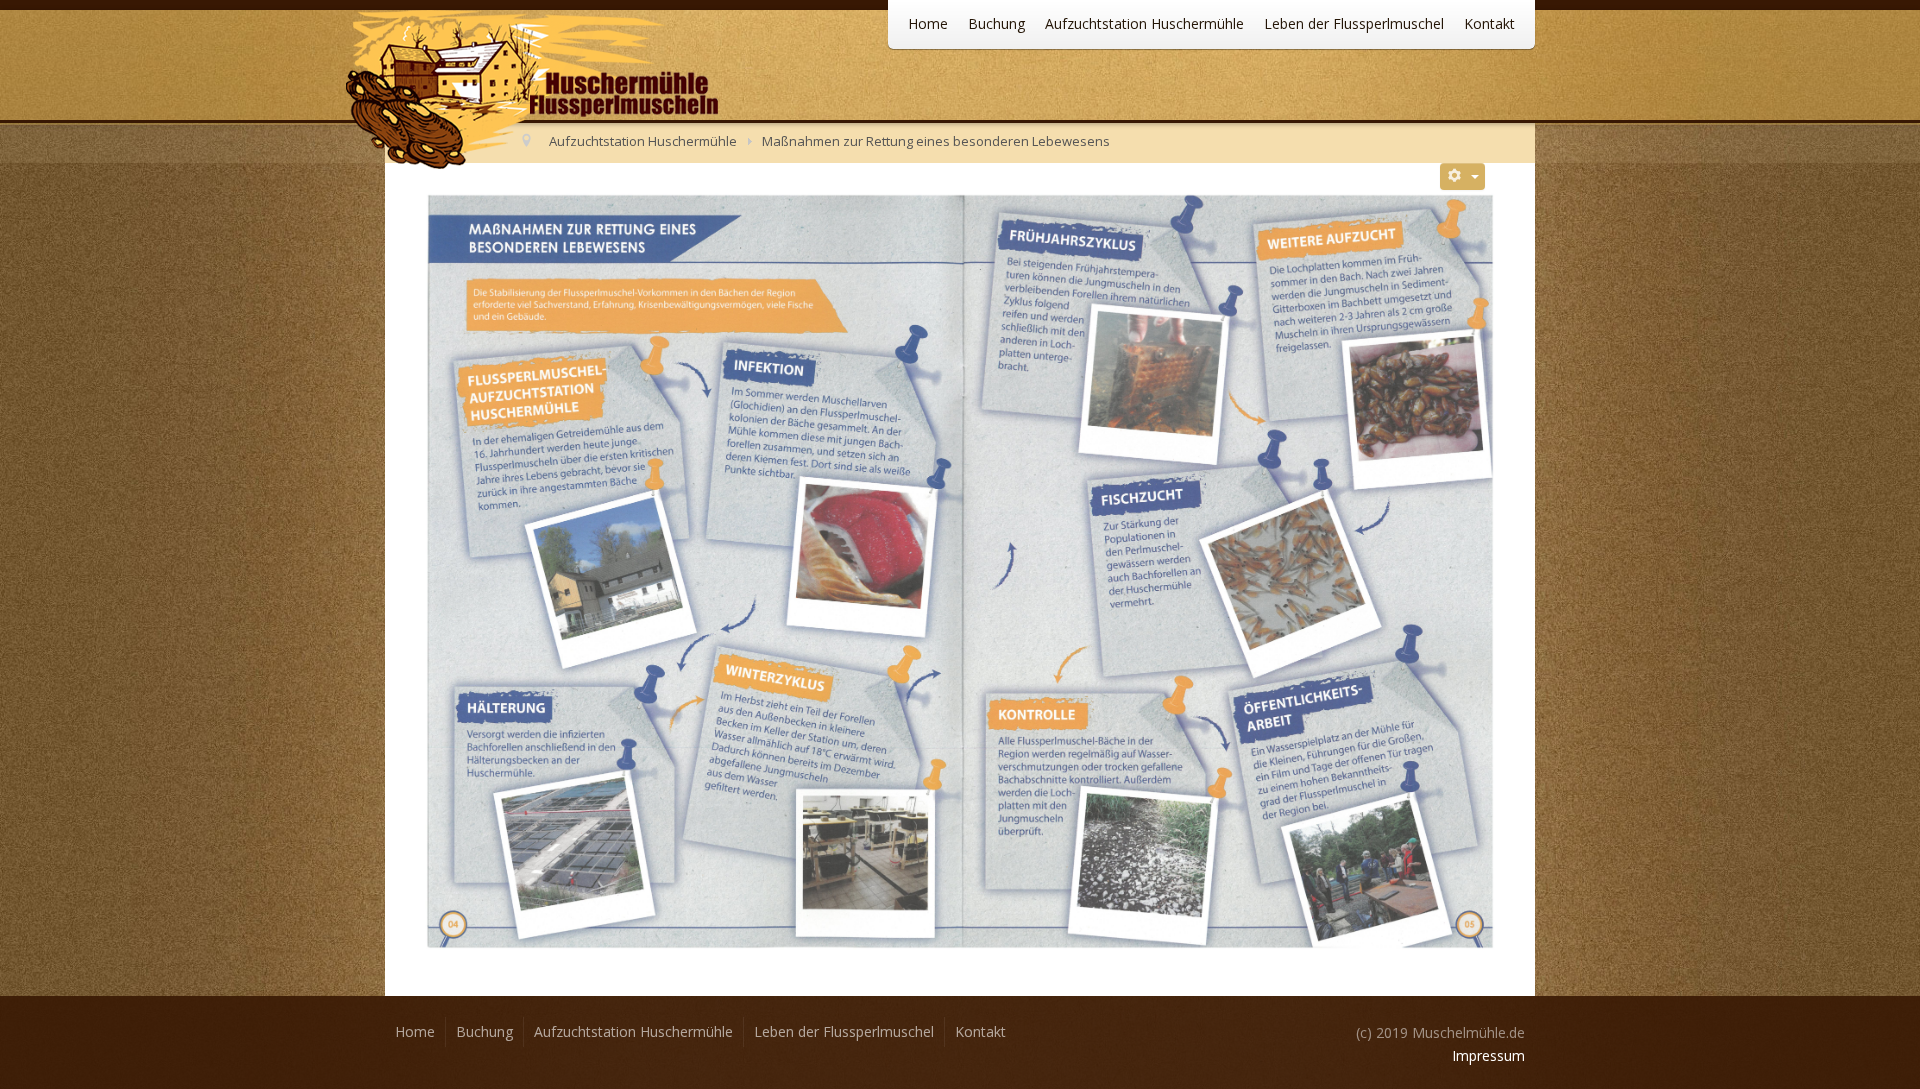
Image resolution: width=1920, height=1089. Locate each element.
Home (928, 23)
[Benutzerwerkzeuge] (1463, 176)
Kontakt (1489, 23)
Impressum (1488, 1055)
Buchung (996, 23)
